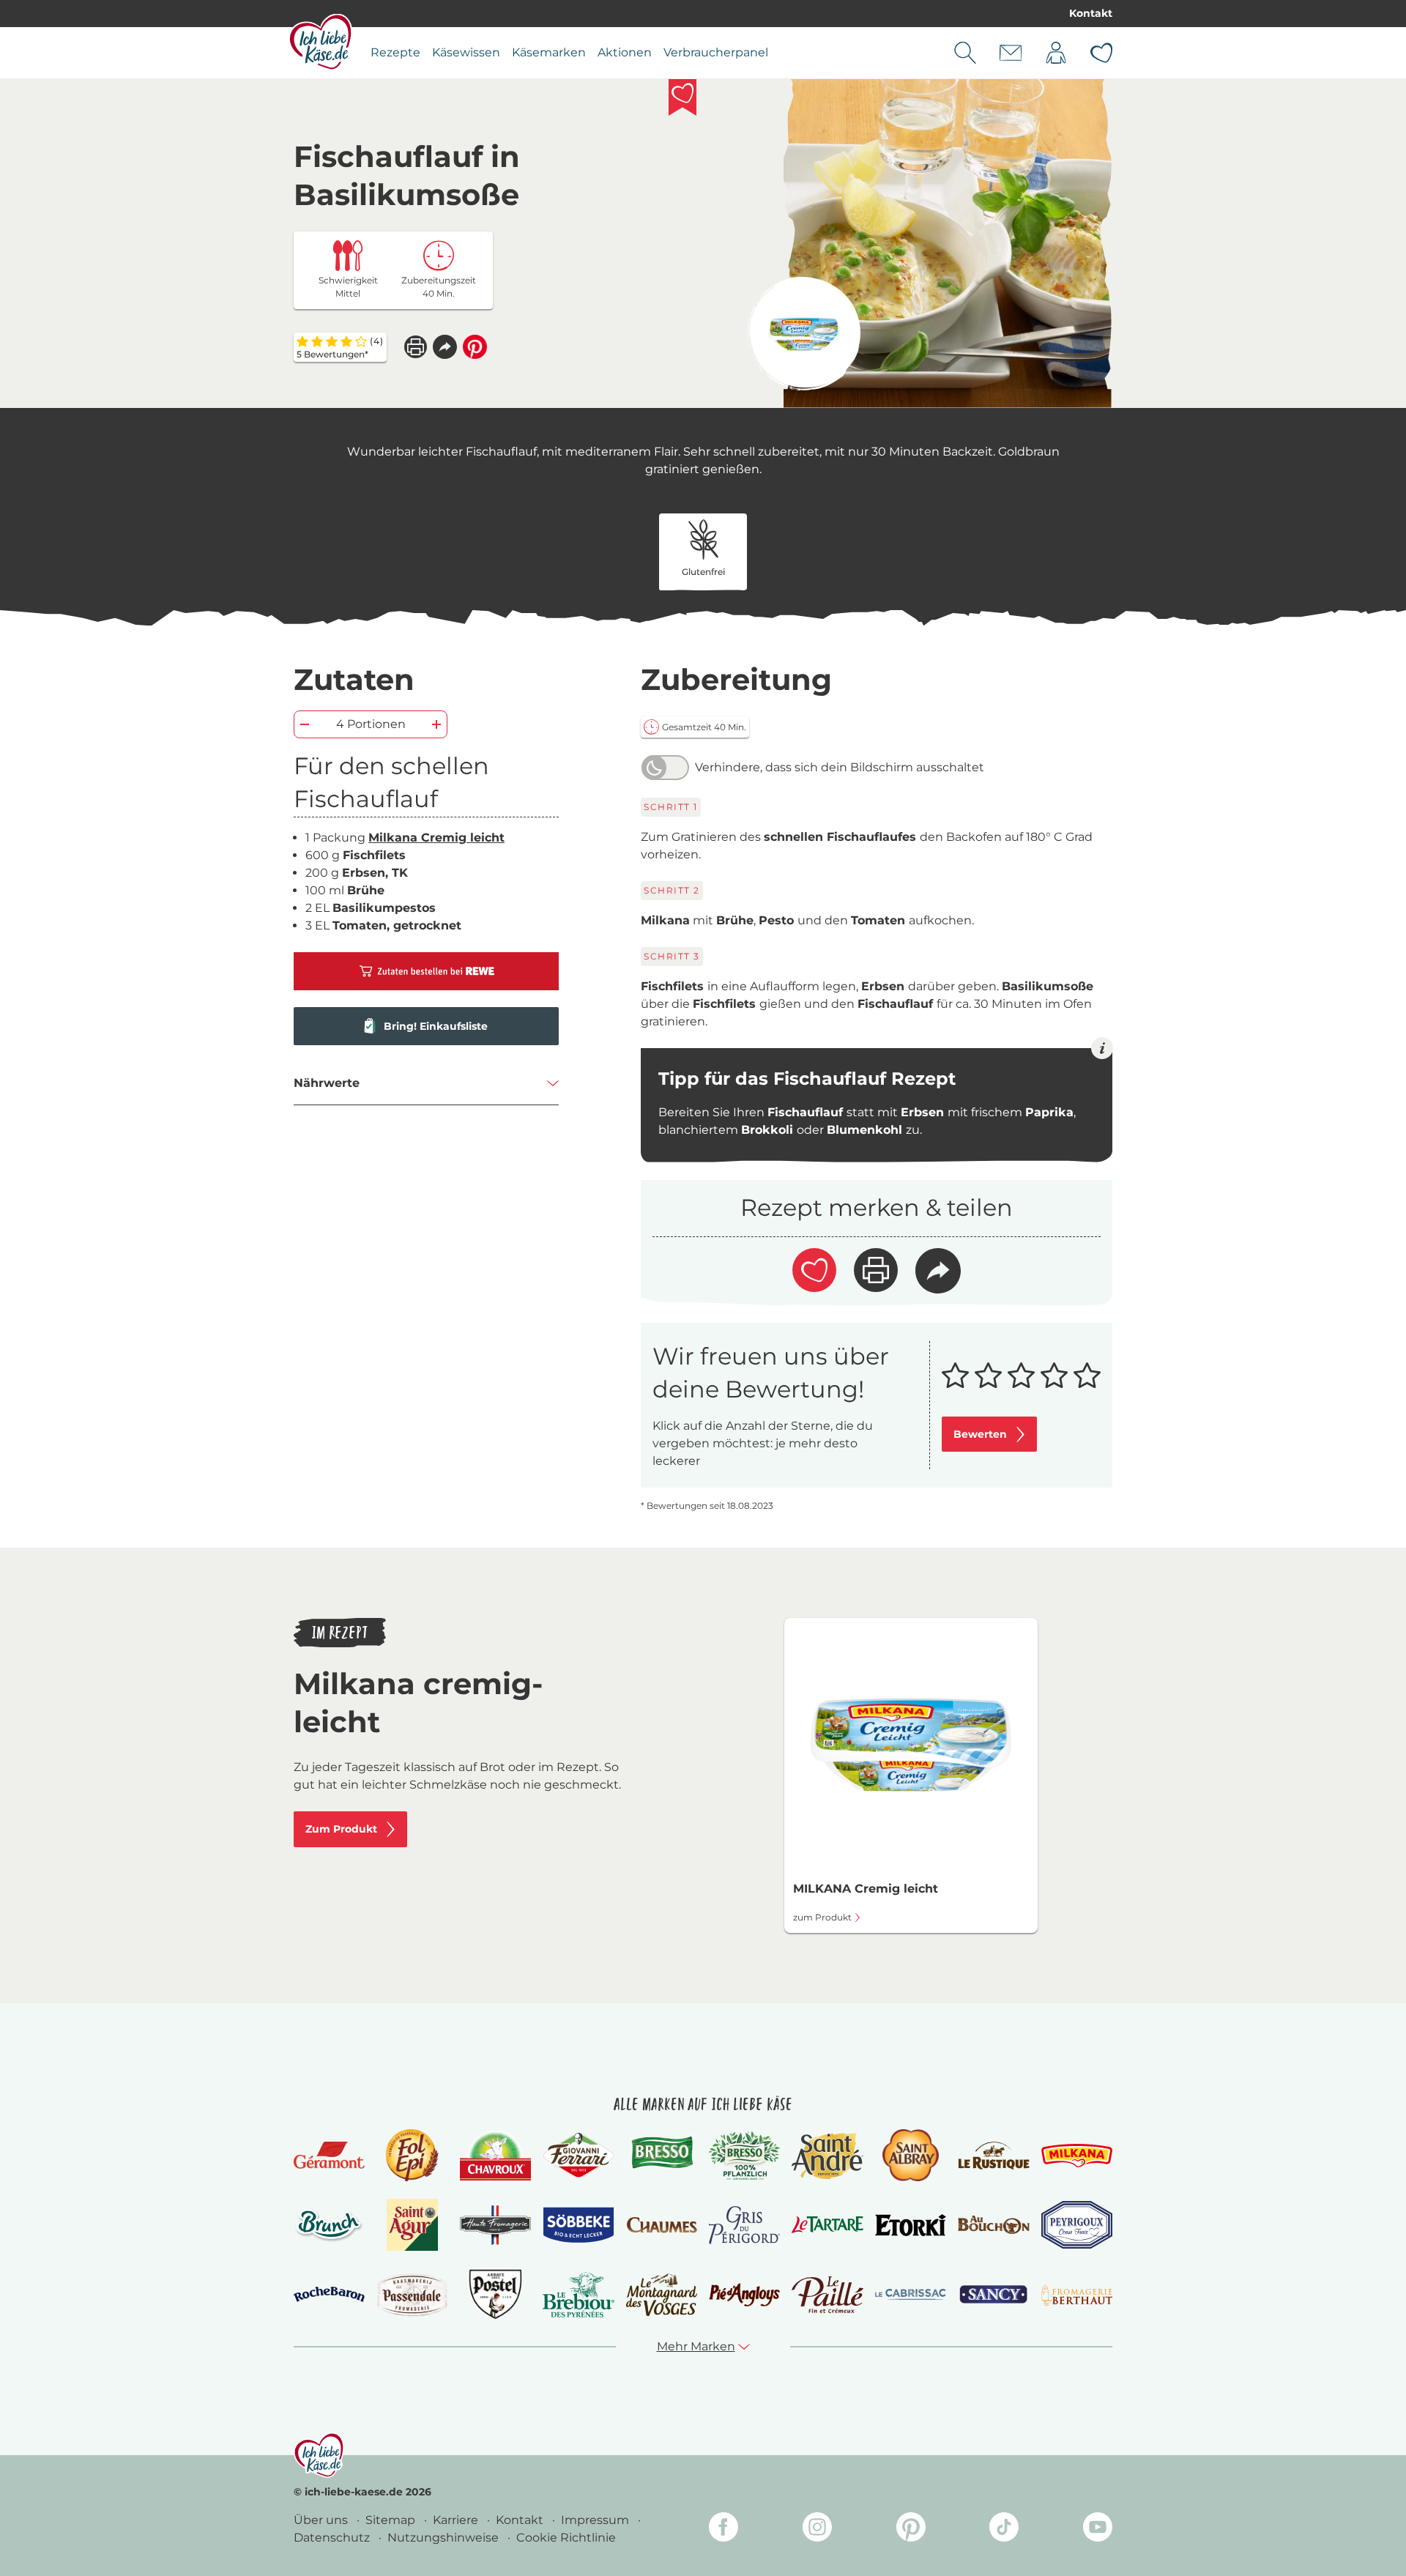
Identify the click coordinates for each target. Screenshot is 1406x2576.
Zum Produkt (341, 1829)
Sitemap (392, 2520)
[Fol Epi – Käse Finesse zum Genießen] (412, 2155)
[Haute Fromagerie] (495, 2225)
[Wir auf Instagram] (817, 2529)
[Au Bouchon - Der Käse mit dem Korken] (993, 2225)
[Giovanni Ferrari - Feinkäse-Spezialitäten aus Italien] (578, 2155)
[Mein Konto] (1056, 53)
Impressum (596, 2520)
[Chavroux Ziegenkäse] (495, 2156)
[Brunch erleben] (329, 2225)
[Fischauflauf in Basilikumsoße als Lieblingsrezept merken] (682, 97)
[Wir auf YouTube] (1098, 2529)
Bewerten (980, 1434)
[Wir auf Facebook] (724, 2529)
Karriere (457, 2520)
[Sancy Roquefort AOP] (993, 2295)
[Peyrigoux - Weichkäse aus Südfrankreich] (1077, 2225)
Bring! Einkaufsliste (436, 1026)
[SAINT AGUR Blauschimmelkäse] (413, 2225)
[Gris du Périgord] (744, 2225)
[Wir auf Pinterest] (911, 2529)
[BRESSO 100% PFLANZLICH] (744, 2156)
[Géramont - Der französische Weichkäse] (329, 2155)
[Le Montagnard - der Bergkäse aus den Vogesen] (662, 2294)
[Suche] (965, 53)
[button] (445, 347)
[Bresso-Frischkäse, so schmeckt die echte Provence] (662, 2156)
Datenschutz (333, 2538)
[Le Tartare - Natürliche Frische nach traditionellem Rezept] (827, 2225)
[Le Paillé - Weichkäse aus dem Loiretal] (827, 2295)
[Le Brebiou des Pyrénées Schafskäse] (578, 2294)
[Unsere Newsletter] (1011, 53)
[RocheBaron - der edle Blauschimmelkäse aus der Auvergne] (329, 2294)
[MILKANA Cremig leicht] (804, 334)
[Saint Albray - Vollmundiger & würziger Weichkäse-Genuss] (911, 2155)
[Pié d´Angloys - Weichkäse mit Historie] (744, 2294)
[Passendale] (412, 2294)
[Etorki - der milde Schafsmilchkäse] (911, 2226)
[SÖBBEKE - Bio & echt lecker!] (578, 2225)
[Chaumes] (662, 2226)
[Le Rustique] (993, 2156)
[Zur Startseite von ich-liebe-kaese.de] (320, 42)
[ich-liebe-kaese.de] (319, 2455)
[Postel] (495, 2294)
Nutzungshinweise (445, 2538)
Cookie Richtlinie (566, 2538)
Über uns (322, 2520)
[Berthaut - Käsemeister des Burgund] (1077, 2295)
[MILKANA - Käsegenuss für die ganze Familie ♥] (1077, 2155)
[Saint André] (827, 2156)
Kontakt (1091, 13)
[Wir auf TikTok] (1004, 2529)
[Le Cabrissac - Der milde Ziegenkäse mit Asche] (911, 2294)
